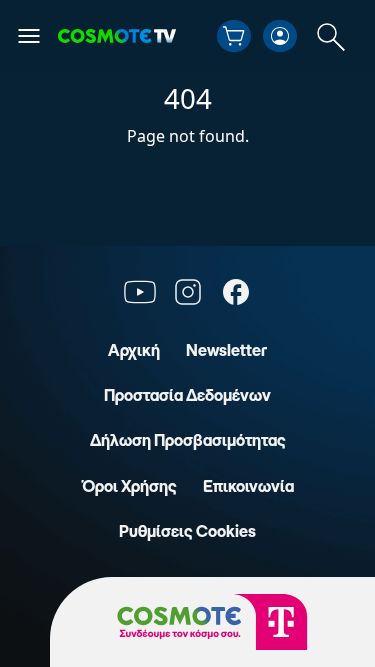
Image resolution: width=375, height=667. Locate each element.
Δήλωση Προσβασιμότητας (188, 440)
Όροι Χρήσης (129, 486)
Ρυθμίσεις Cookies (187, 531)
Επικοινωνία (248, 486)
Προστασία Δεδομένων (187, 395)
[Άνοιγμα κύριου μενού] (29, 36)
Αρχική (134, 350)
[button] (234, 36)
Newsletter (226, 350)
